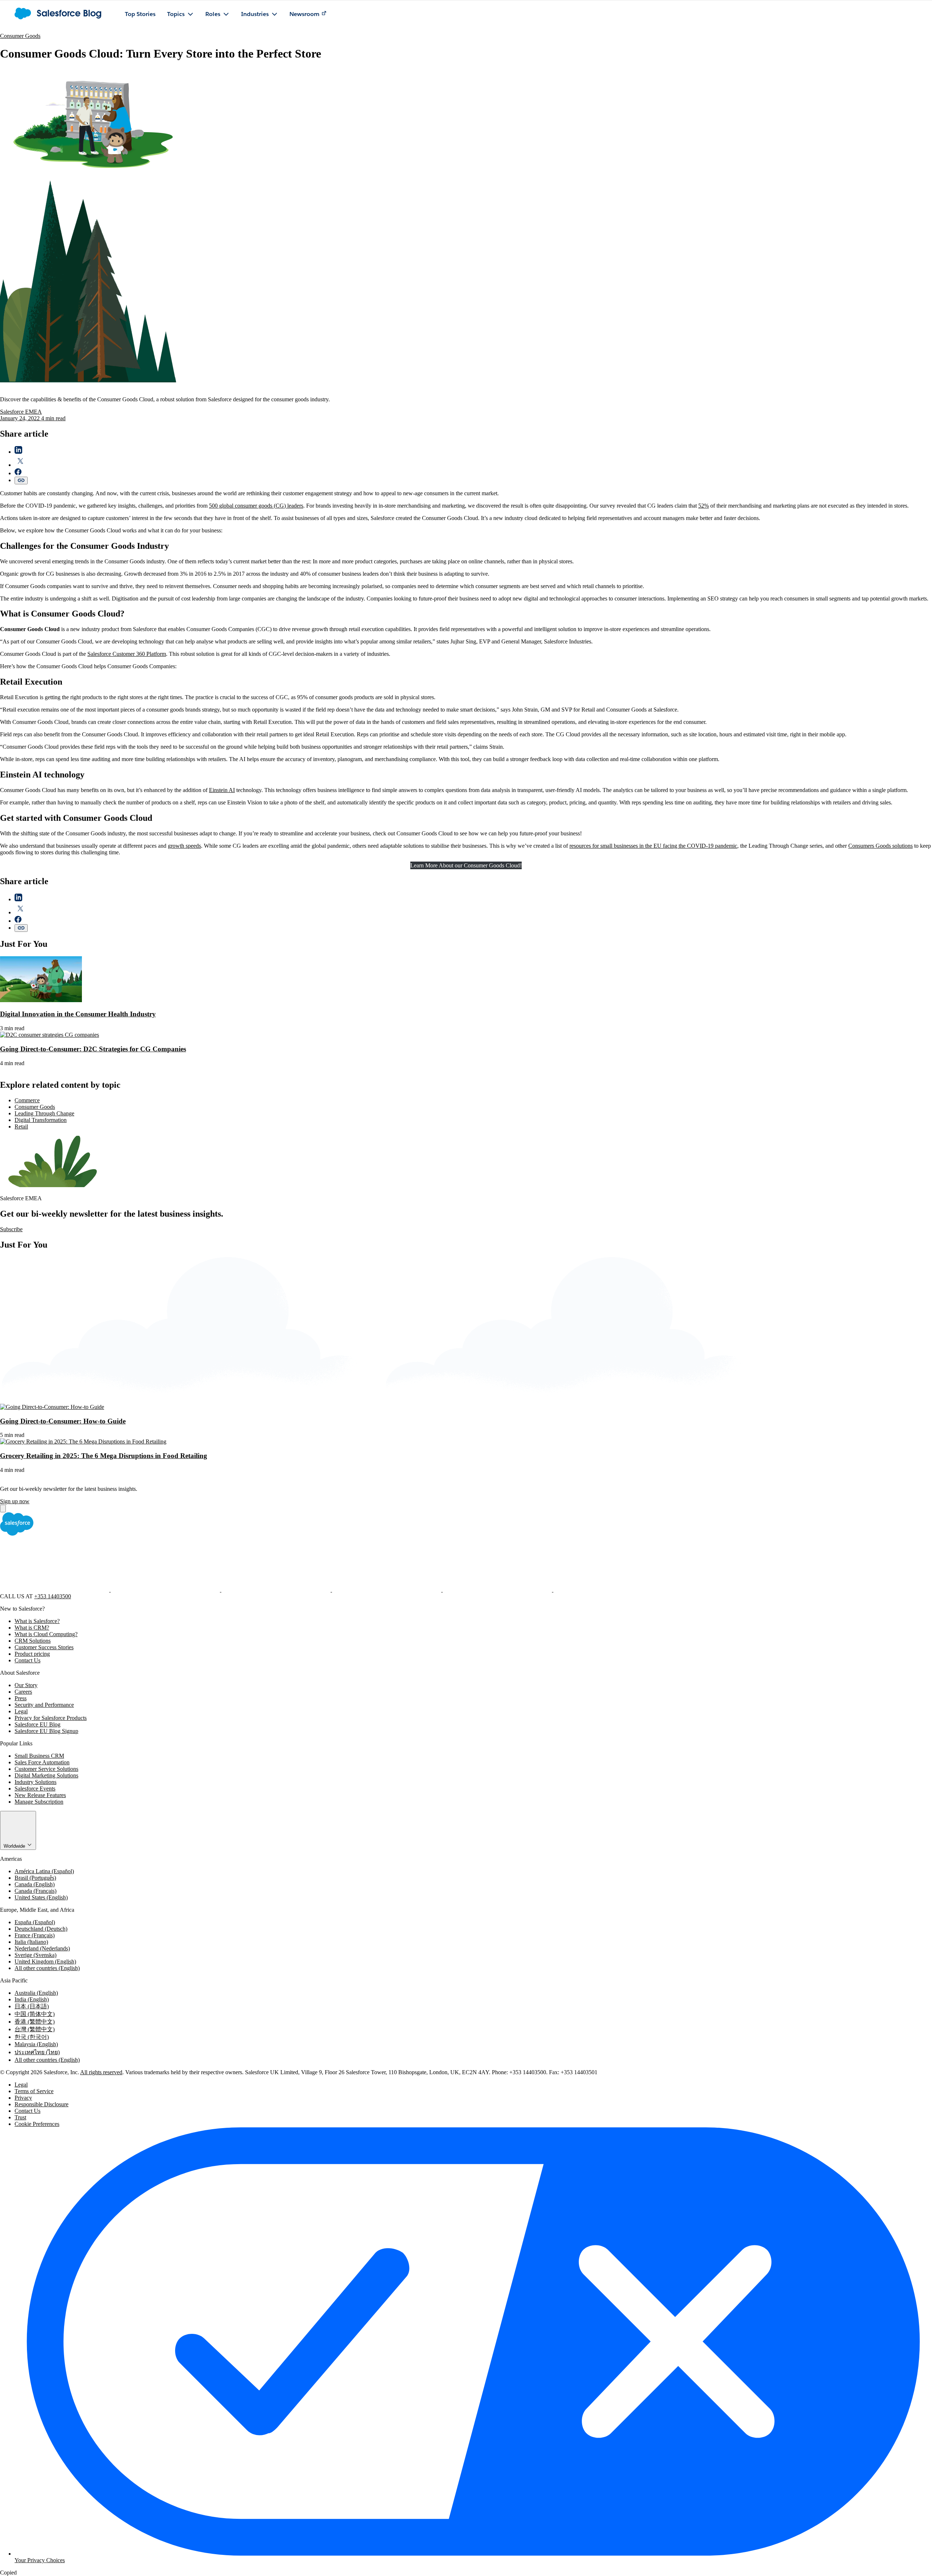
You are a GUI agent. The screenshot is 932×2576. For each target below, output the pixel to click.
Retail (21, 1126)
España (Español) (35, 1922)
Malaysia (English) (36, 2044)
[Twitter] (166, 1590)
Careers (23, 1692)
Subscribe (11, 1229)
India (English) (32, 1999)
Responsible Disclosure (42, 2104)
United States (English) (41, 1897)
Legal (21, 1711)
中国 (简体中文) (35, 2014)
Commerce (27, 1100)
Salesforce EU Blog (37, 1724)
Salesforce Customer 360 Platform (127, 654)
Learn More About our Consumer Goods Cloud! (466, 865)
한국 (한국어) (32, 2037)
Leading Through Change (44, 1113)
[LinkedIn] (277, 1590)
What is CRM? (32, 1628)
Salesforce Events (35, 1789)
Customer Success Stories (44, 1647)
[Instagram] (387, 1590)
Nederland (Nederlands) (42, 1948)
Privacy (23, 2098)
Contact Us (27, 1660)
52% (704, 506)
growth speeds (184, 846)
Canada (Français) (35, 1891)
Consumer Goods (20, 36)
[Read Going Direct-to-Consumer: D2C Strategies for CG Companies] (50, 1035)
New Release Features (40, 1795)
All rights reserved (101, 2072)
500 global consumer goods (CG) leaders (256, 506)
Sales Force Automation (42, 1762)
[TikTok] (608, 1590)
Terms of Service (34, 2091)
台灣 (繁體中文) (35, 2029)
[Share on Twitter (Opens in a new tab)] (20, 465)
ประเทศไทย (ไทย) (37, 2052)
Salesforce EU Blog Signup (46, 1731)
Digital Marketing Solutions (46, 1775)
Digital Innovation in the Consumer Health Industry (78, 1014)
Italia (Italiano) (31, 1942)
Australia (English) (36, 1993)
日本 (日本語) (32, 2006)
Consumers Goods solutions (880, 846)
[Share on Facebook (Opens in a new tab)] (18, 473)
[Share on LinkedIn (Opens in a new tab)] (18, 452)
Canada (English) (35, 1884)
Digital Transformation (41, 1120)
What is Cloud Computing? (46, 1634)
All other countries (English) (47, 1968)
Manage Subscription (39, 1802)
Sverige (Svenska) (35, 1955)
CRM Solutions (33, 1641)
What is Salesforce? (37, 1621)
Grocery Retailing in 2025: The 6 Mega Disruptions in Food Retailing (104, 1456)
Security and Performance (44, 1705)
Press (21, 1698)
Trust (20, 2117)
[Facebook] (55, 1590)
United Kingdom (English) (45, 1961)
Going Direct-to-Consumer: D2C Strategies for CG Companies (93, 1049)
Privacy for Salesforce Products (51, 1718)
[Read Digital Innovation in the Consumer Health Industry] (41, 1000)
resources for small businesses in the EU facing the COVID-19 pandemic (653, 846)
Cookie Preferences (37, 2124)
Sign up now (15, 1501)
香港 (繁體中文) (35, 2022)
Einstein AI (222, 790)
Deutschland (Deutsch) (41, 1929)
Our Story (26, 1685)
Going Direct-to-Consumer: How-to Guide (63, 1421)
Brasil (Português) (35, 1878)
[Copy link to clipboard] (21, 480)
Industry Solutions (35, 1782)
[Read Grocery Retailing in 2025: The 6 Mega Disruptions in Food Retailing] (83, 1441)
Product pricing (32, 1654)
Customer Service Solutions (46, 1769)
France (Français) (35, 1935)
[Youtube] (498, 1590)
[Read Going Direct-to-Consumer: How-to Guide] (52, 1407)
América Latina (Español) (44, 1871)
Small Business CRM (39, 1756)
